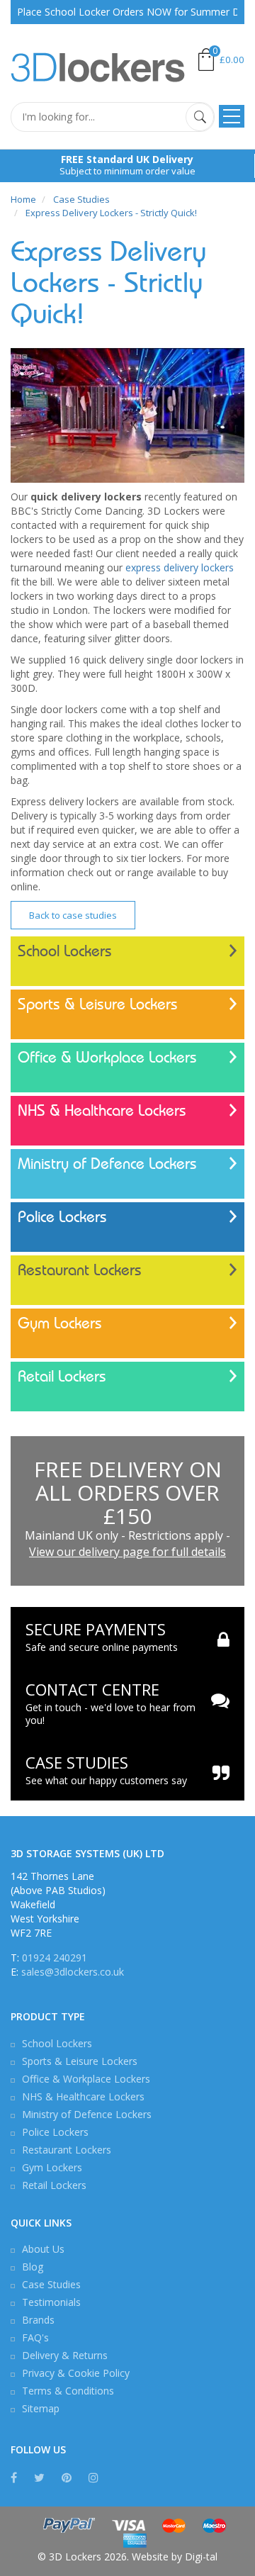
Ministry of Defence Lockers (107, 1164)
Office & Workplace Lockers (107, 1058)
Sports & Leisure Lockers (98, 1004)
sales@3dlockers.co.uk (73, 1972)
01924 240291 (55, 1958)
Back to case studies (73, 915)
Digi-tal (201, 2557)
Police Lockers (62, 1217)
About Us (43, 2249)
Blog (33, 2267)
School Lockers (65, 951)
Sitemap (41, 2408)
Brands (38, 2320)
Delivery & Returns (65, 2355)
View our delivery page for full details (127, 1552)
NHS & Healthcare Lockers (102, 1111)
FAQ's (35, 2337)
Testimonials (51, 2302)
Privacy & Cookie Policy (76, 2373)
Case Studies (51, 2284)
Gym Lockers (60, 1323)
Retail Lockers (62, 1377)
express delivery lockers (180, 567)
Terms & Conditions (68, 2391)
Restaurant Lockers (80, 1270)
